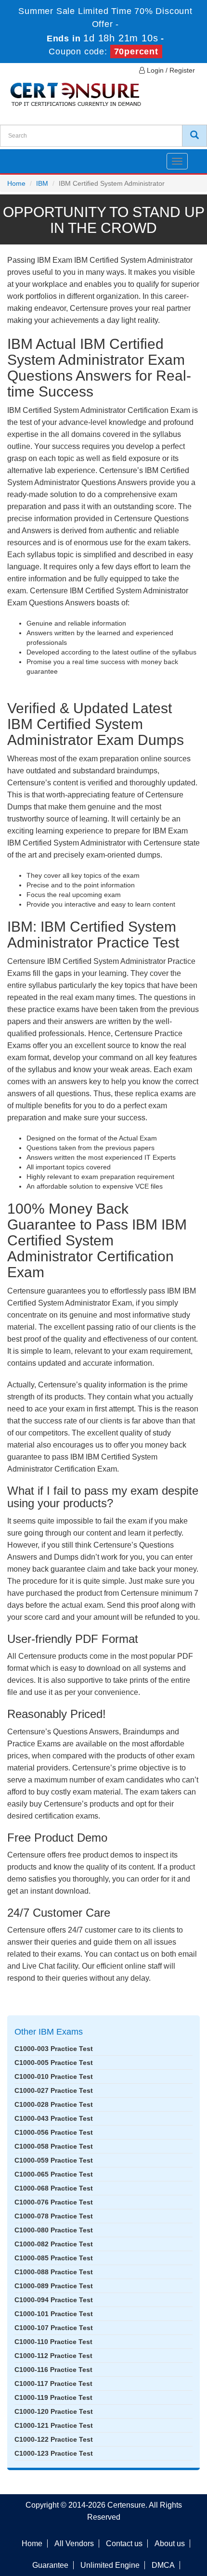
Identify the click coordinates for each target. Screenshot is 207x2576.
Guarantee (50, 2565)
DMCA (163, 2565)
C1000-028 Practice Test (54, 2104)
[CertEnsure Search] (194, 136)
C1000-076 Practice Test (54, 2202)
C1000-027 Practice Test (54, 2090)
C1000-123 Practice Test (54, 2453)
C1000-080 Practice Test (54, 2230)
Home (16, 183)
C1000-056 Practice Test (54, 2132)
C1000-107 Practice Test (54, 2328)
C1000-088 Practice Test (54, 2272)
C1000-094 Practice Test (54, 2300)
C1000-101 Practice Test (54, 2314)
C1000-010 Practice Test (54, 2076)
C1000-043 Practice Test (54, 2118)
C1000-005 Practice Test (54, 2063)
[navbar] (19, 157)
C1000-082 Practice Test (54, 2244)
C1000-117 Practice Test (53, 2384)
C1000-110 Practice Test (53, 2342)
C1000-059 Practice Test (54, 2160)
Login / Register (170, 70)
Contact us (124, 2544)
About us (170, 2544)
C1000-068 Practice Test (54, 2188)
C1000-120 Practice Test (54, 2411)
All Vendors (74, 2544)
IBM (42, 183)
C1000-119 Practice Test (53, 2397)
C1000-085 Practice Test (54, 2258)
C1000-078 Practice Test (54, 2216)
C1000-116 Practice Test (53, 2370)
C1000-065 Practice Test (54, 2174)
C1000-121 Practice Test (54, 2425)
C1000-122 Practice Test (54, 2439)
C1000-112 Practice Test (53, 2356)
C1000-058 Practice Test (54, 2146)
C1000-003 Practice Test (54, 2049)
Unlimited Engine (110, 2565)
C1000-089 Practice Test (54, 2286)
